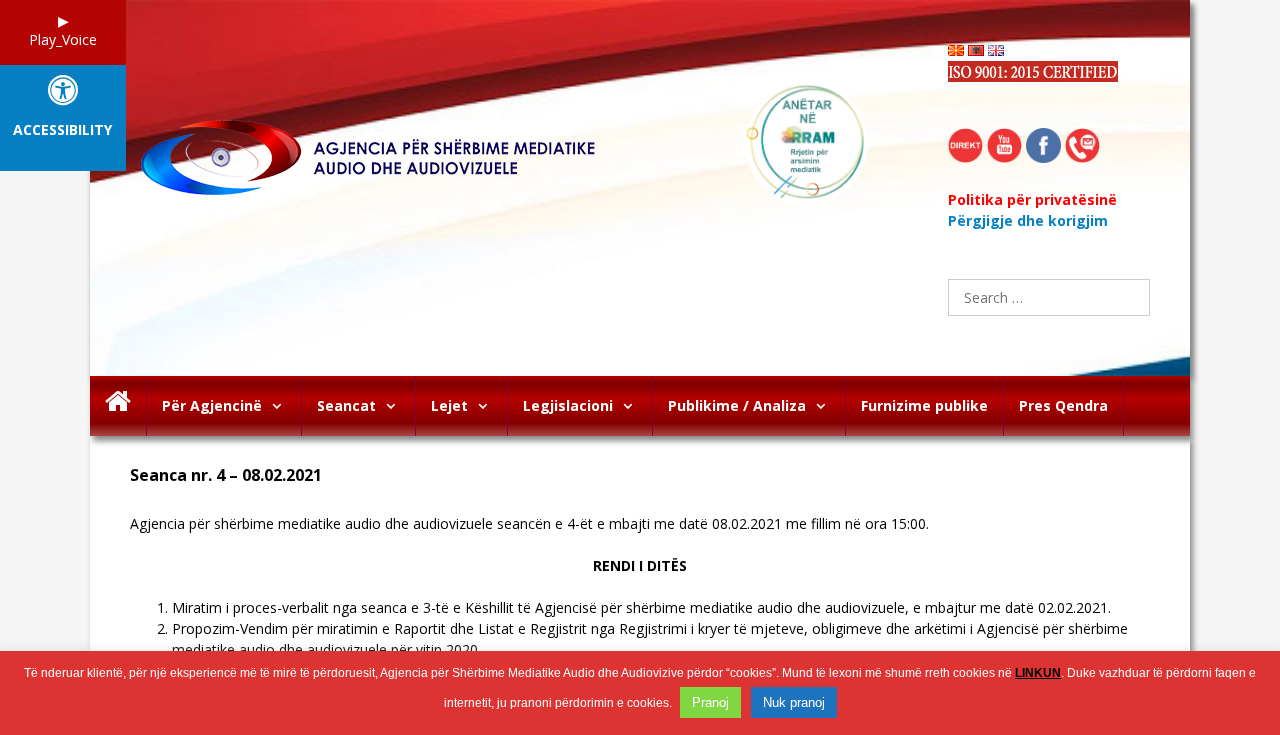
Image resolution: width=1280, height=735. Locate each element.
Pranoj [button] (710, 702)
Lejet (449, 405)
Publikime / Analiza (737, 405)
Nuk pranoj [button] (794, 702)
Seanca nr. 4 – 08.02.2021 (226, 475)
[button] (281, 406)
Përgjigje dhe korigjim (1028, 220)
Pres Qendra (1063, 405)
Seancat (346, 405)
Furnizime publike (924, 405)
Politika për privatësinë (1032, 199)
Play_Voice (63, 39)
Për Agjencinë (212, 405)
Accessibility (62, 130)
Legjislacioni (568, 405)
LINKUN (1038, 673)
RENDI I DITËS (640, 565)
